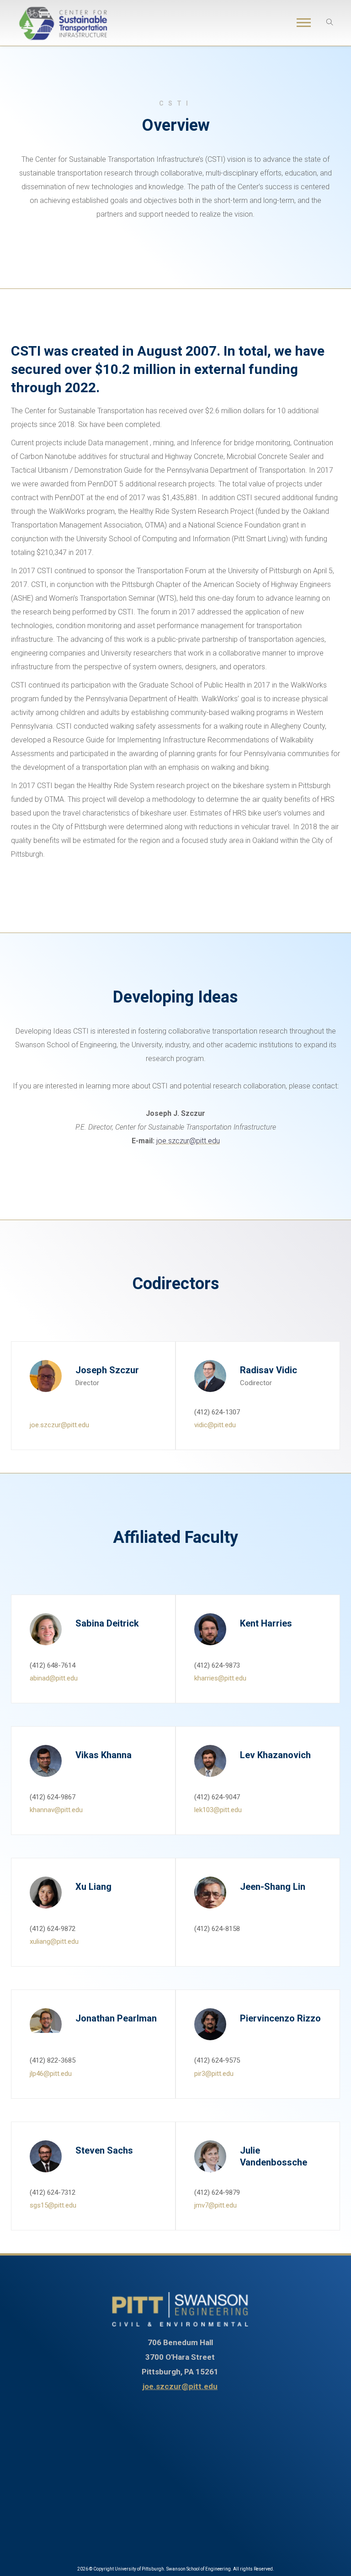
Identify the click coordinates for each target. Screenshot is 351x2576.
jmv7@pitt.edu (215, 2205)
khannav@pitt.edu (56, 1810)
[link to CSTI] (180, 2309)
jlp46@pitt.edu (51, 2074)
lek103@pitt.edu (218, 1810)
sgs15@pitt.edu (53, 2205)
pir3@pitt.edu (214, 2074)
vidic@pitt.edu (215, 1425)
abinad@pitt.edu (54, 1678)
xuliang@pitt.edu (54, 1941)
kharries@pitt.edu (220, 1678)
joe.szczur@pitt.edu (188, 1141)
